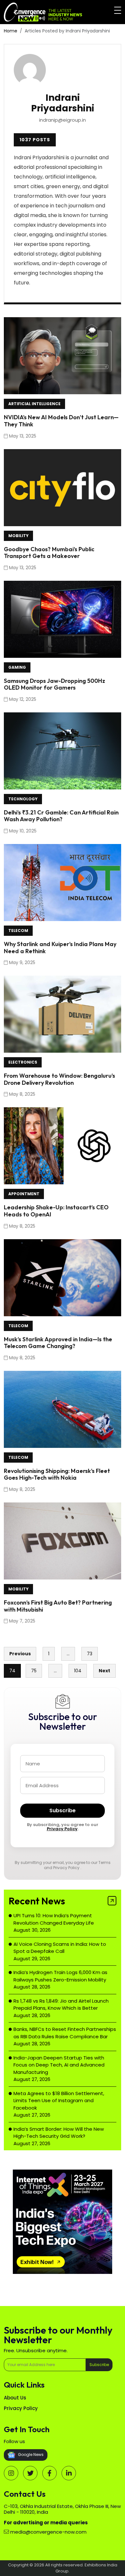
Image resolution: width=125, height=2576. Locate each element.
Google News (30, 2455)
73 (90, 1654)
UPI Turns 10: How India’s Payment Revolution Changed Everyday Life (54, 1919)
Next (104, 1671)
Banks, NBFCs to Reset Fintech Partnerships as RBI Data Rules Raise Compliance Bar (65, 2033)
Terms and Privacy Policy (77, 1865)
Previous (20, 1654)
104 (78, 1671)
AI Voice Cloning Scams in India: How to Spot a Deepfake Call (60, 1948)
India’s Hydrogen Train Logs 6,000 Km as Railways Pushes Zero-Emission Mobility (60, 1976)
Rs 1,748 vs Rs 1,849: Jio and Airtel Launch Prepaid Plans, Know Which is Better (61, 2005)
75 (34, 1671)
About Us (15, 2398)
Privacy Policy (62, 1829)
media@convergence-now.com (48, 2532)
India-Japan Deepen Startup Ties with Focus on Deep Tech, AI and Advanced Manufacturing (59, 2065)
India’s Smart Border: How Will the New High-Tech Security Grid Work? (59, 2133)
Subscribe (63, 1810)
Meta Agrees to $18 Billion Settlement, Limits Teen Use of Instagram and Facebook (59, 2101)
